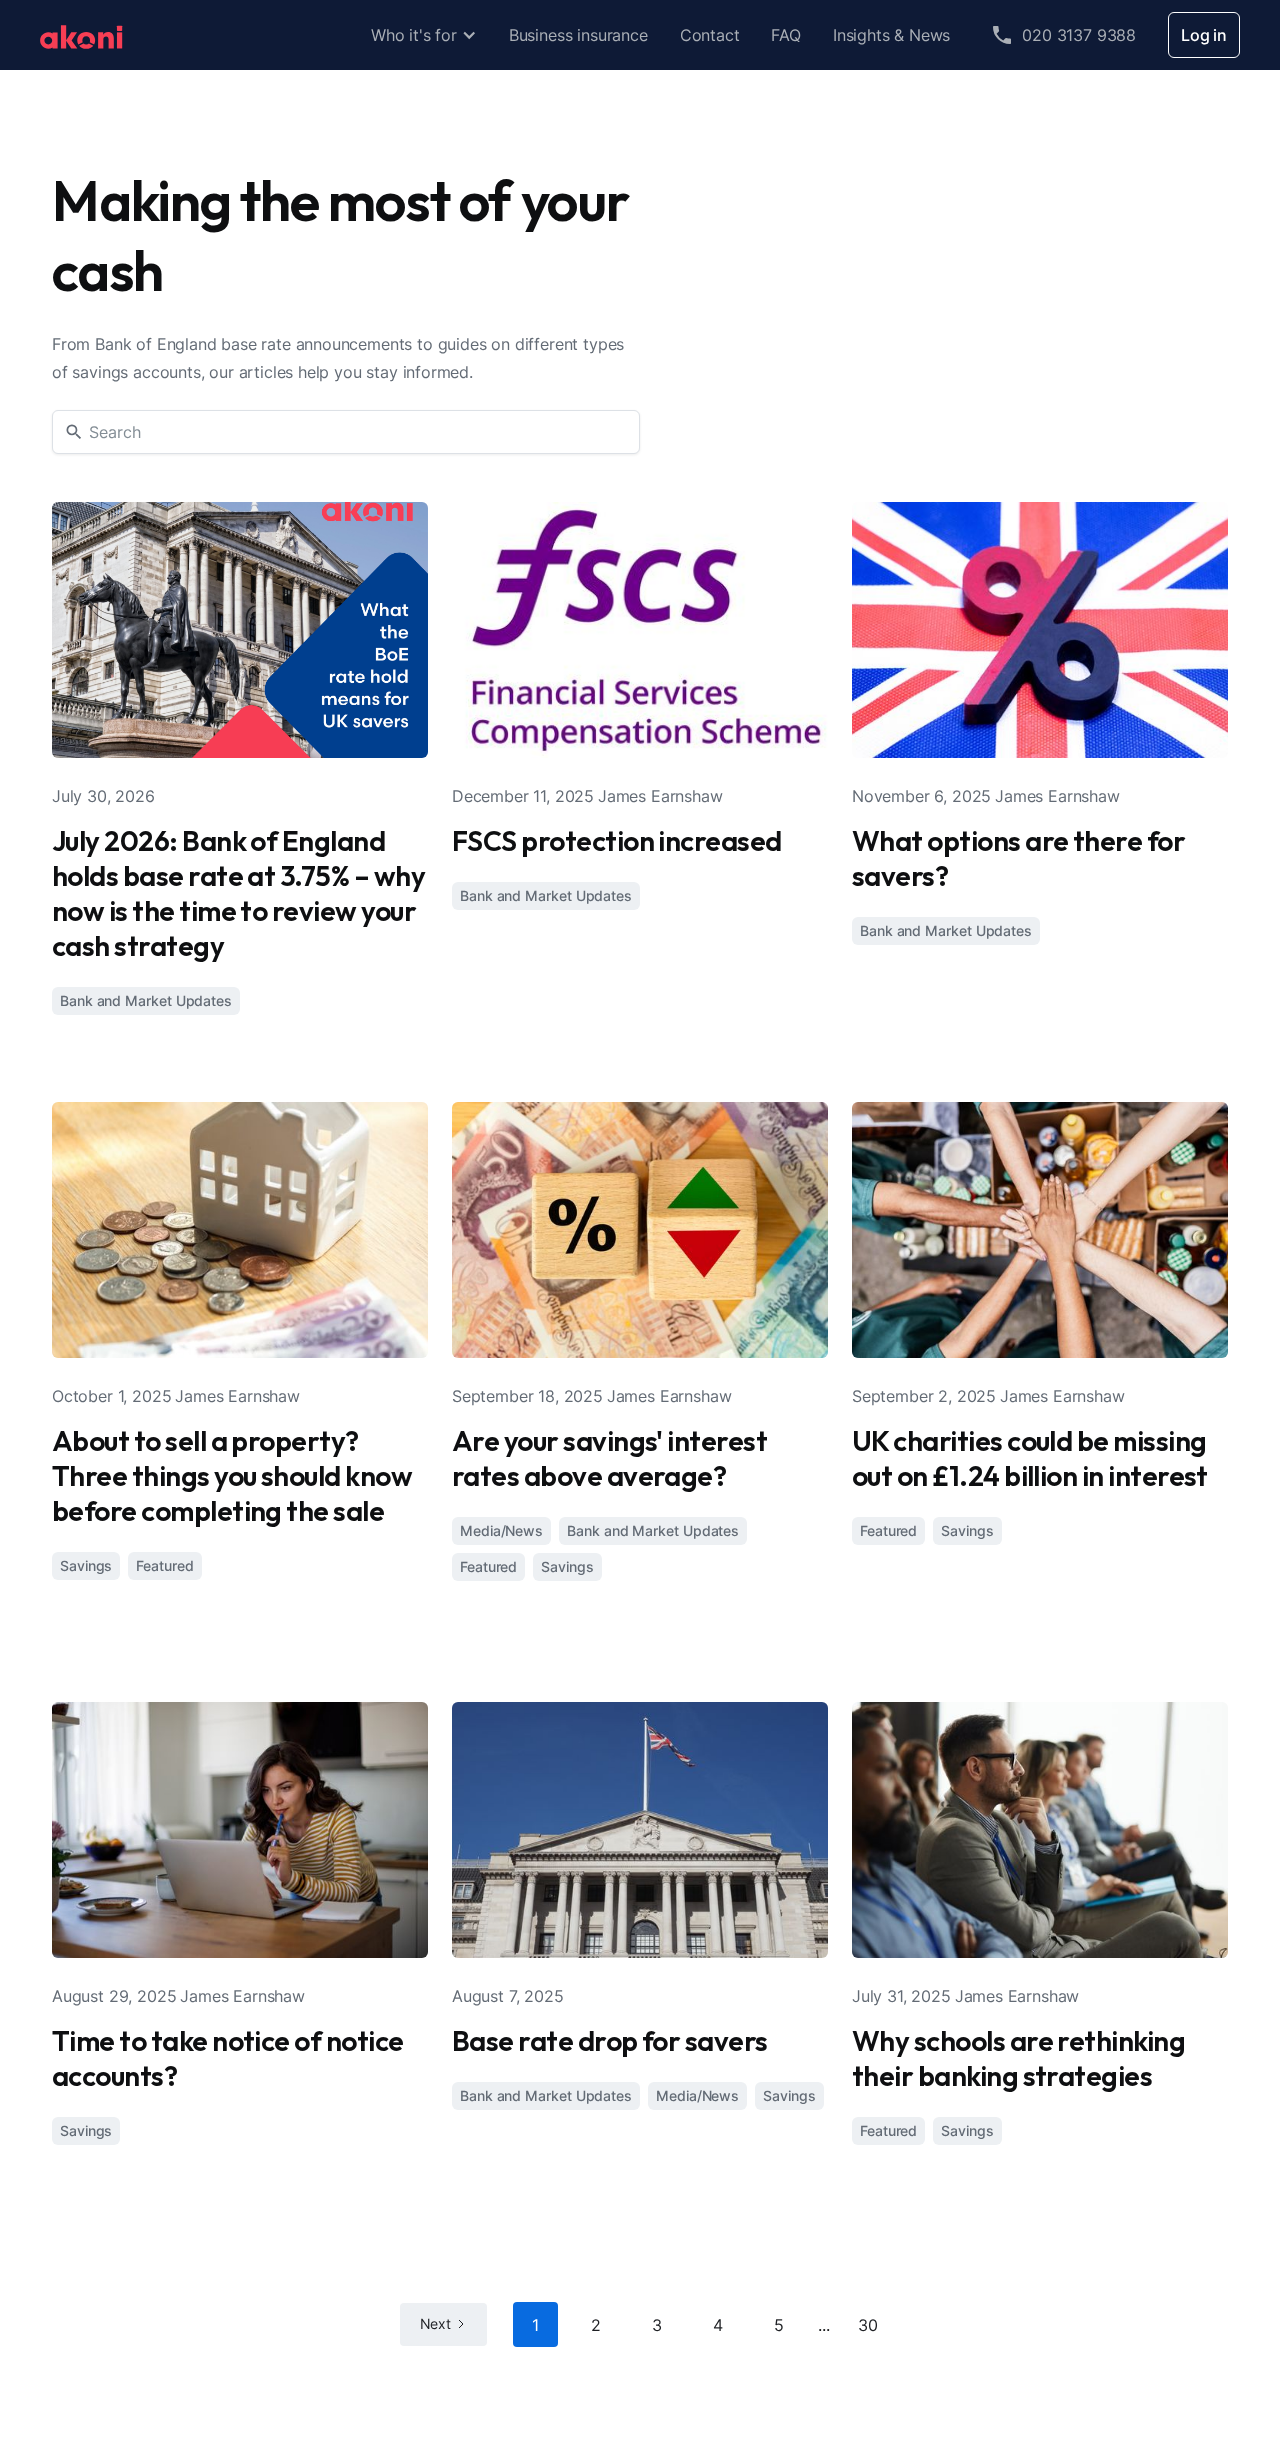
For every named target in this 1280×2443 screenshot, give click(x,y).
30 (868, 2325)
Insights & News (891, 35)
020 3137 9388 (1079, 35)
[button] (424, 35)
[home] (81, 35)
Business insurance (578, 35)
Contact (710, 35)
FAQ (785, 35)
